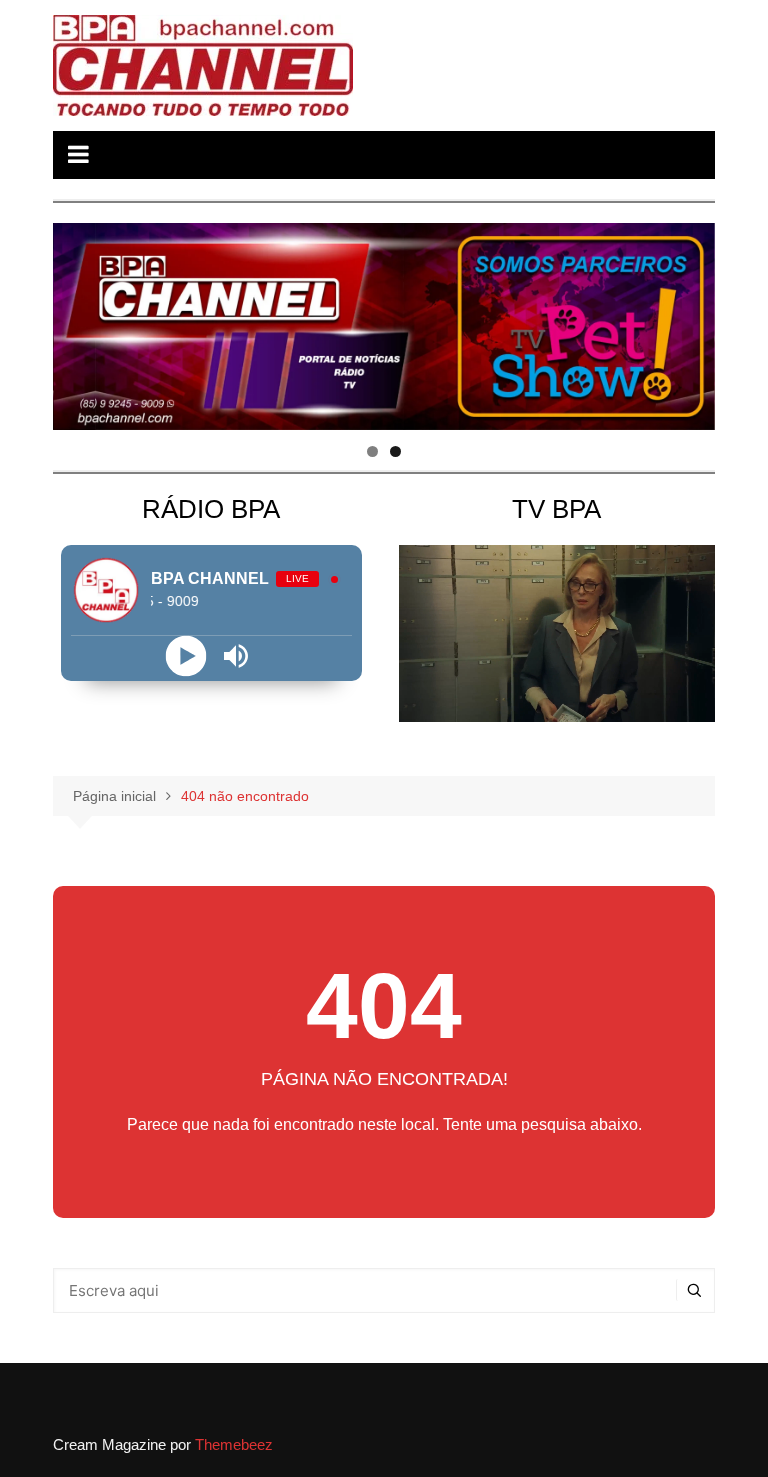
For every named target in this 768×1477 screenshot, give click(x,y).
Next (690, 321)
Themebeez (234, 1444)
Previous (78, 321)
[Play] (186, 655)
